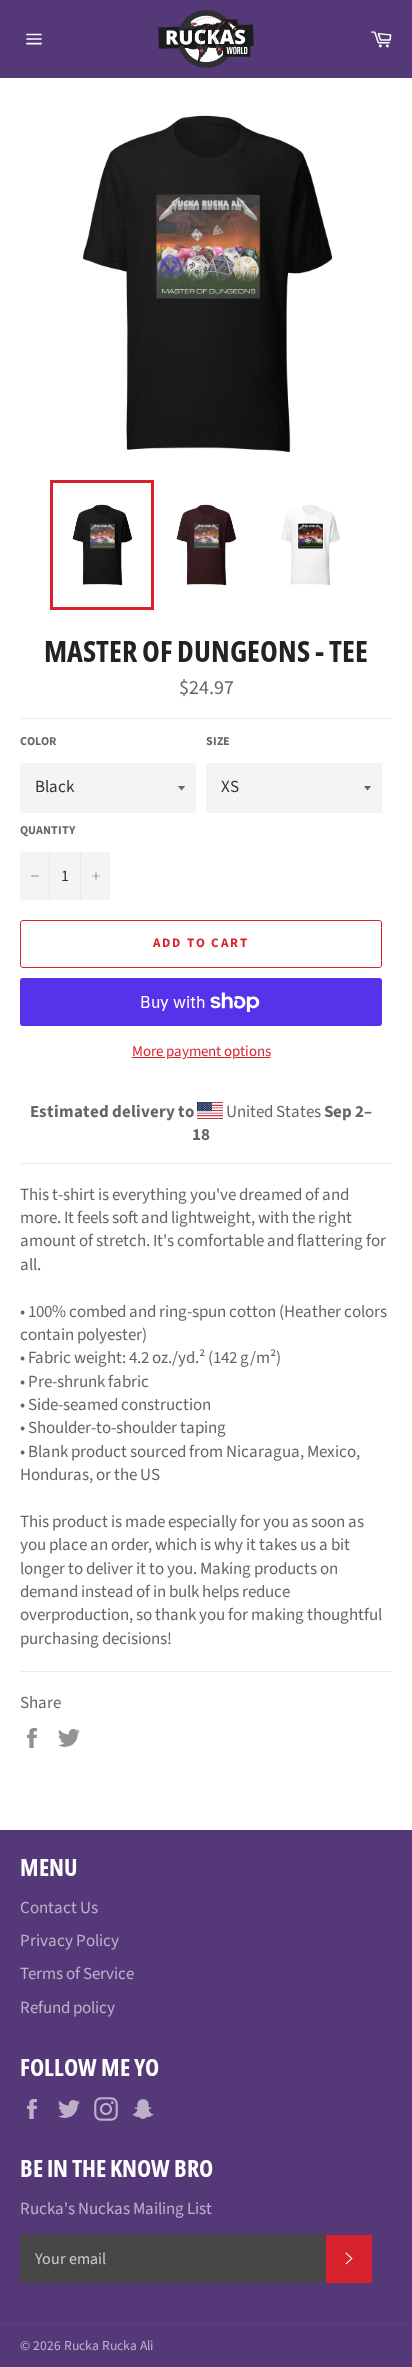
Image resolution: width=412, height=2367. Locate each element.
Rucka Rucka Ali (108, 2345)
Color (38, 742)
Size (218, 742)
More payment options (201, 1052)
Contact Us (59, 1908)
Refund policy (67, 2008)
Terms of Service (77, 1974)
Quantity (47, 831)
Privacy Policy (69, 1941)
